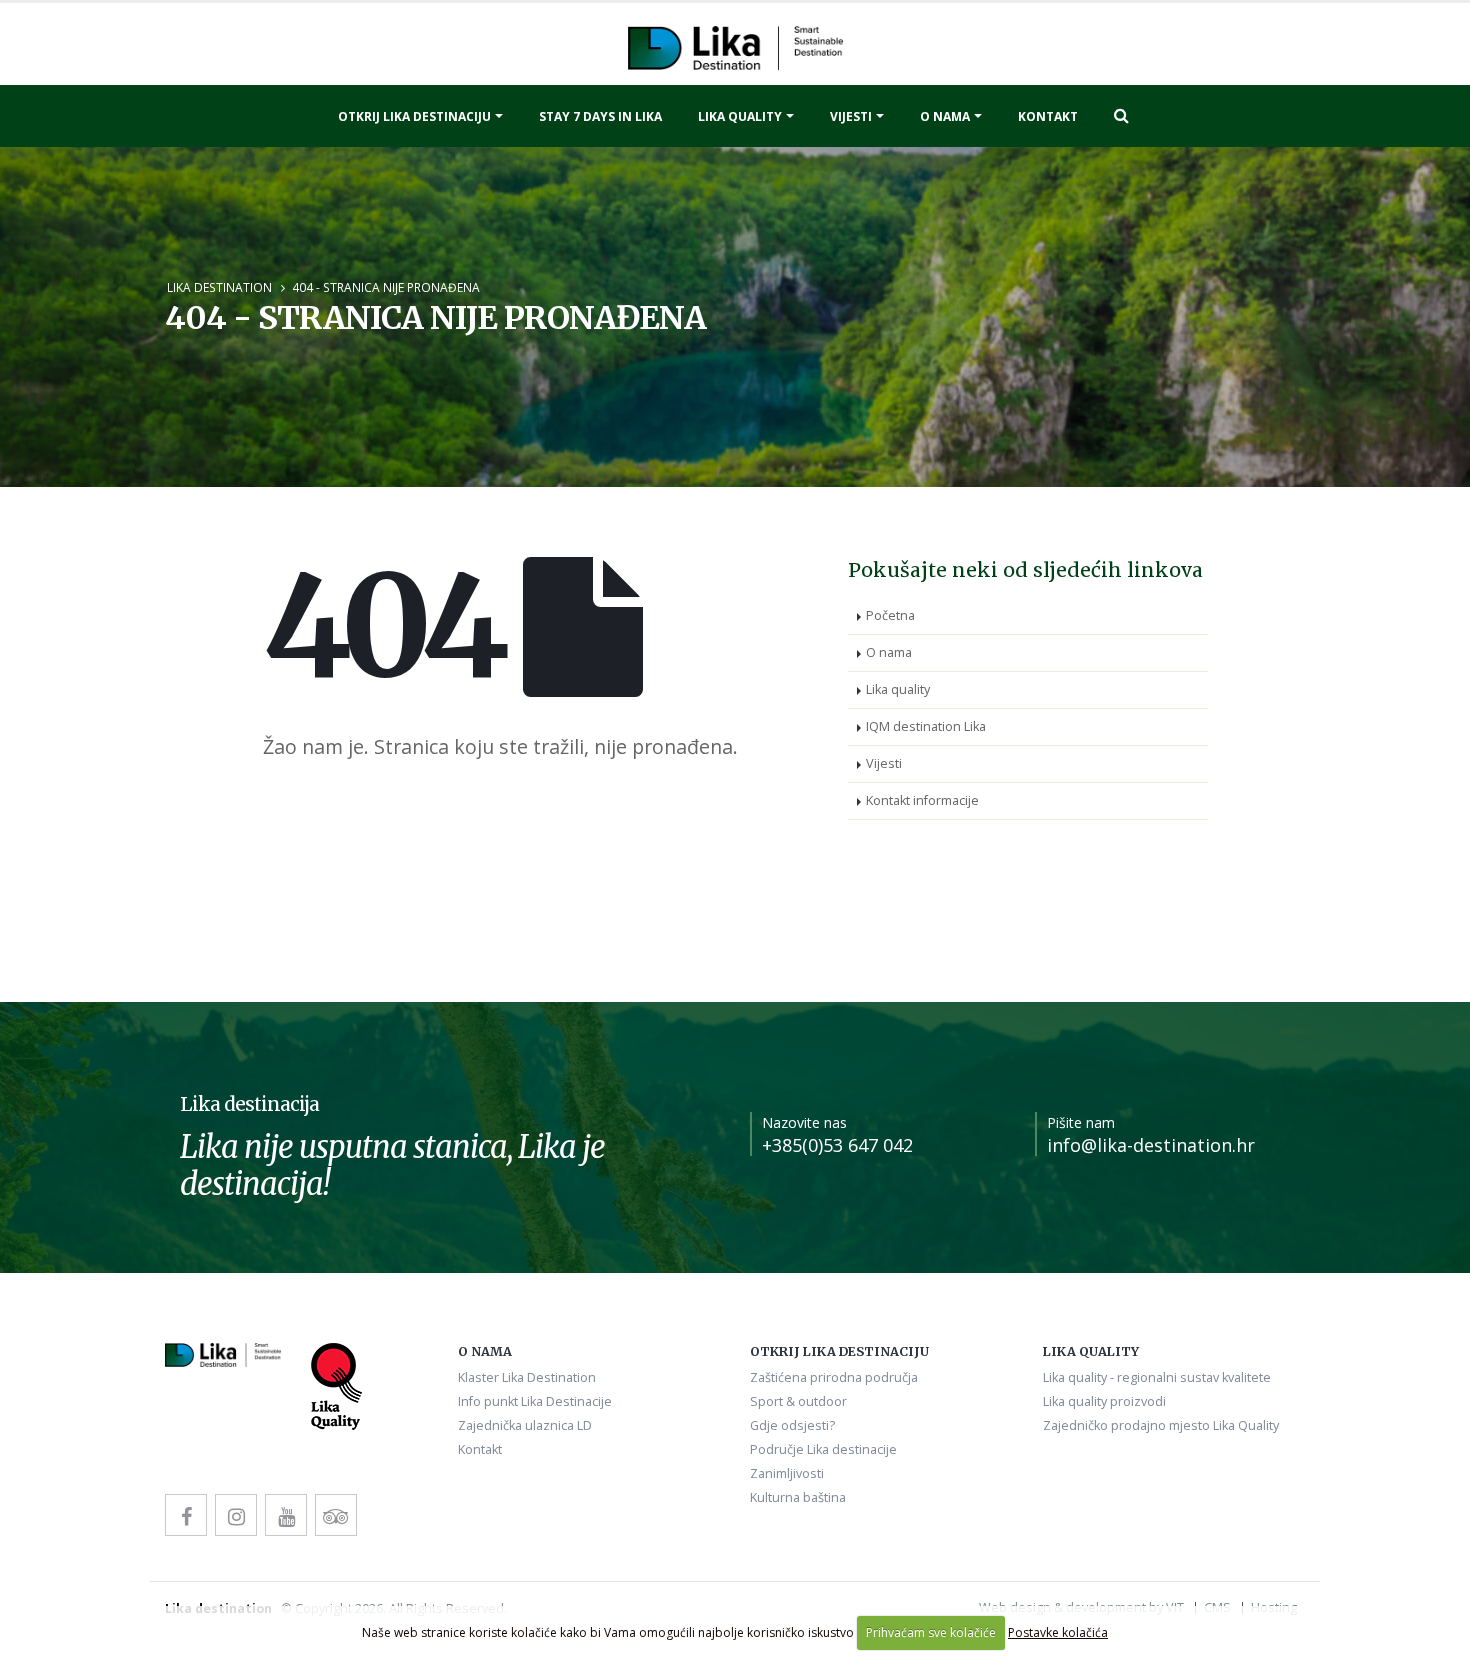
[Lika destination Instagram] (236, 1515)
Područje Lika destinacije (823, 1449)
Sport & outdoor (798, 1401)
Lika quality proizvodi (1104, 1401)
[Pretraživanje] (1121, 115)
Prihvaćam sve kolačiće (931, 1632)
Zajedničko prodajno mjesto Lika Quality (1161, 1425)
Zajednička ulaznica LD (525, 1425)
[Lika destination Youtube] (286, 1515)
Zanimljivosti (787, 1473)
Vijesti (851, 116)
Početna (890, 615)
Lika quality (740, 116)
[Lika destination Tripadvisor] (336, 1515)
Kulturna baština (798, 1497)
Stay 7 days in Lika (600, 116)
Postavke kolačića (1058, 1632)
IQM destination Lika (926, 726)
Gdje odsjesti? (792, 1425)
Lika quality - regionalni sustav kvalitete (1157, 1377)
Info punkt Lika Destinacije (535, 1401)
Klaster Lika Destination (527, 1377)
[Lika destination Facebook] (186, 1515)
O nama (945, 116)
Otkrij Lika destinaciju (414, 116)
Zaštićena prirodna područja (834, 1377)
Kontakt (1048, 116)
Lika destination (219, 287)
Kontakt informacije (922, 800)
